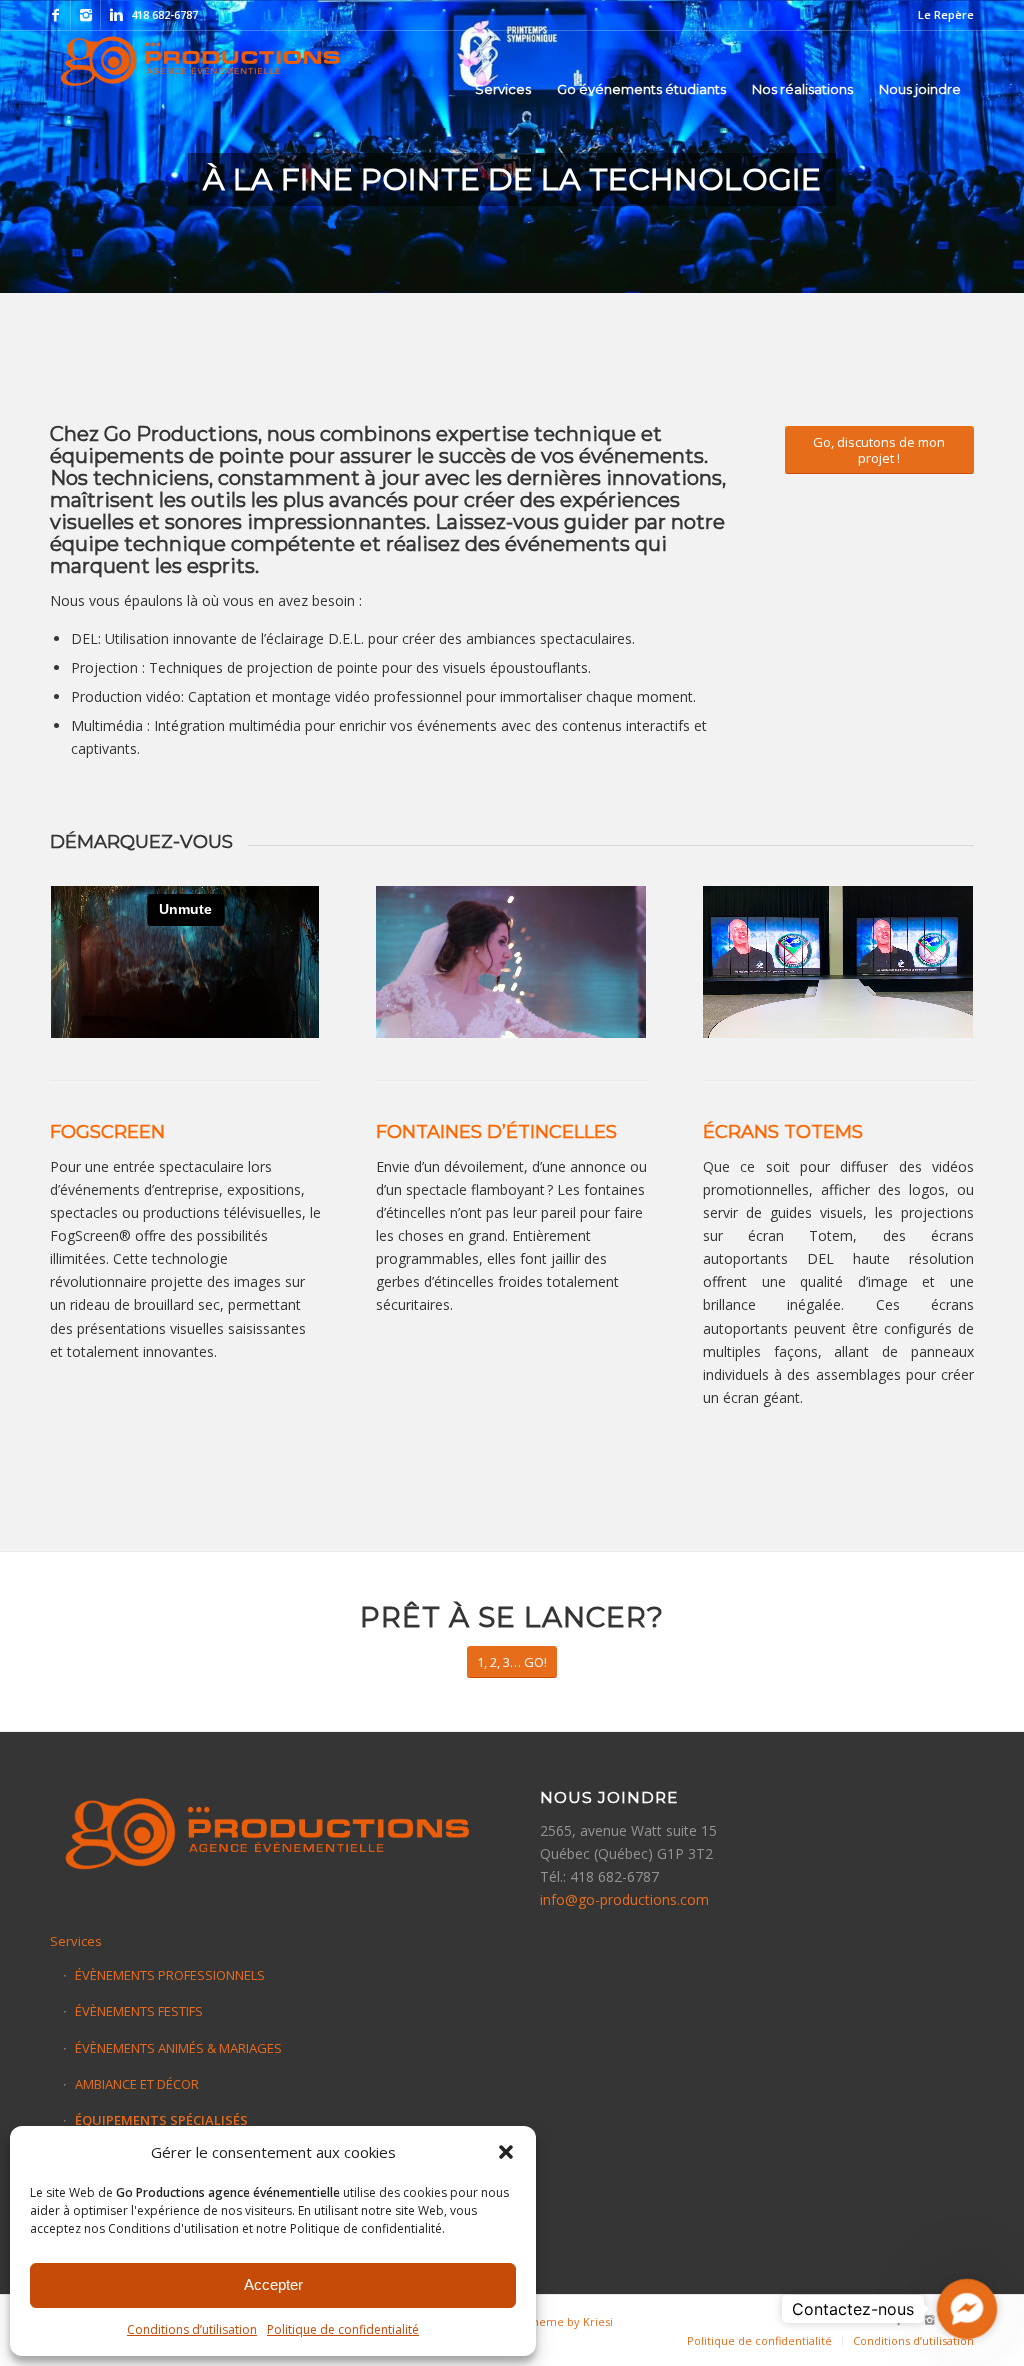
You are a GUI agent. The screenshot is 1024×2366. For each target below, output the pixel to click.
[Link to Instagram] (85, 15)
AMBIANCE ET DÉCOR (137, 2084)
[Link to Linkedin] (116, 15)
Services (76, 1941)
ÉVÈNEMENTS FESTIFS (139, 2011)
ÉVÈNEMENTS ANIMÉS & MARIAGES (178, 2048)
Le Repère (946, 14)
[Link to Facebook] (55, 15)
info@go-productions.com (624, 1899)
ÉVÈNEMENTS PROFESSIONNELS (170, 1975)
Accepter (273, 2284)
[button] (506, 2152)
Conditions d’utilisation (192, 2329)
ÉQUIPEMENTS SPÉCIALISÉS (161, 2120)
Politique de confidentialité (343, 2329)
